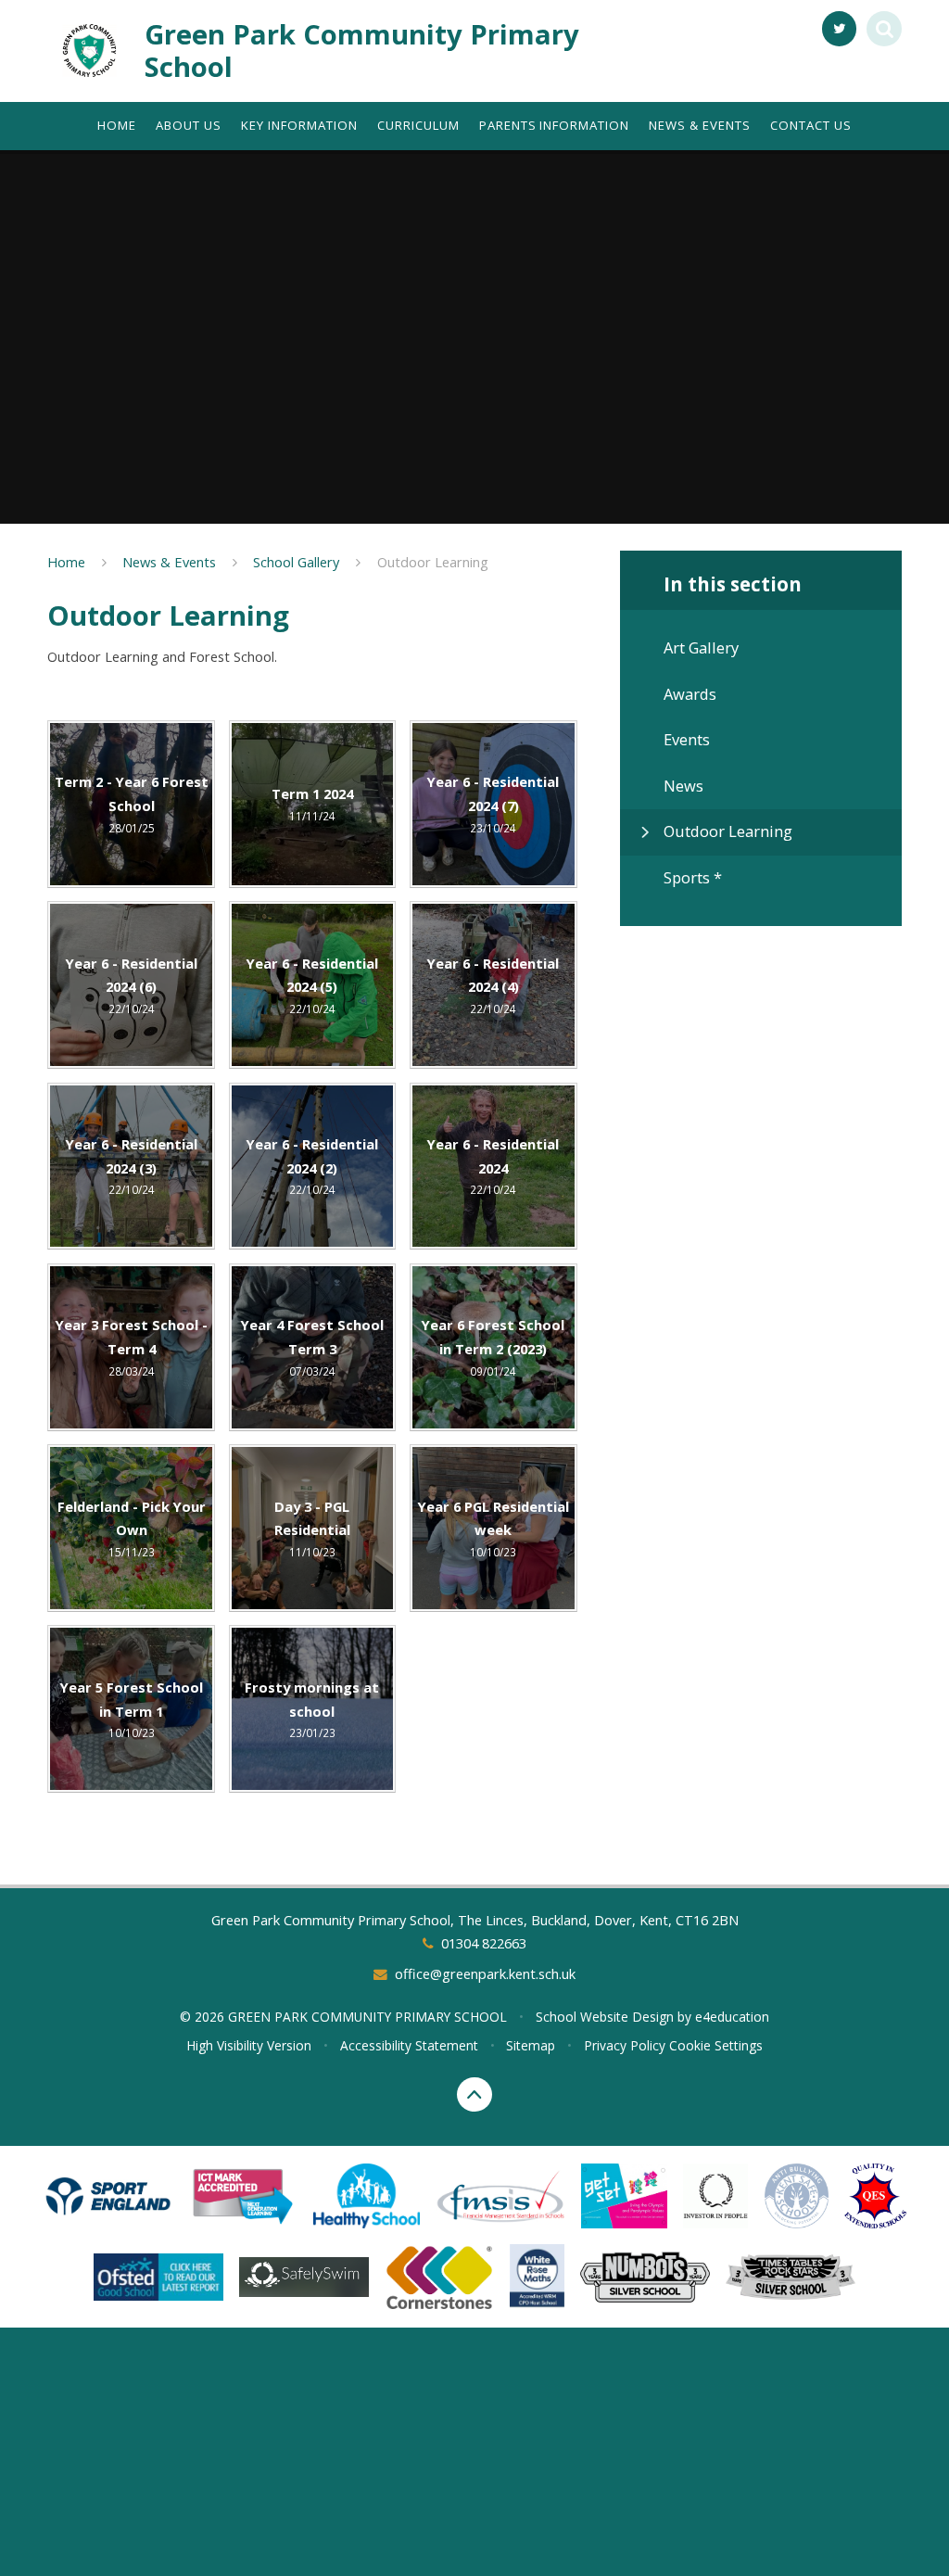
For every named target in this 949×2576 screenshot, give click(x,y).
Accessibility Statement (409, 2045)
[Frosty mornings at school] (313, 1709)
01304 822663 (483, 1943)
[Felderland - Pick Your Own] (131, 1528)
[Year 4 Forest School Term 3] (313, 1347)
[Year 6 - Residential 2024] (493, 1167)
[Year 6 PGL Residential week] (493, 1528)
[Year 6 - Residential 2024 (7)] (493, 804)
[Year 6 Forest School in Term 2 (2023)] (493, 1347)
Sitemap (531, 2045)
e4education (732, 2017)
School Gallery (296, 562)
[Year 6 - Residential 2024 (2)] (313, 1167)
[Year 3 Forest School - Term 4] (131, 1347)
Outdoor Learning (433, 562)
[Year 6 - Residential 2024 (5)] (313, 985)
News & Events (169, 562)
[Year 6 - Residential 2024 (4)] (493, 985)
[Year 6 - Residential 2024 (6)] (131, 985)
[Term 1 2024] (313, 804)
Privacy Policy (625, 2045)
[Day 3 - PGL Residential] (313, 1528)
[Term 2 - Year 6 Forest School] (131, 804)
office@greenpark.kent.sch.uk (485, 1973)
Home (66, 562)
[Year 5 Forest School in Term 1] (131, 1709)
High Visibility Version (249, 2045)
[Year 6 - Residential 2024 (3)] (131, 1167)
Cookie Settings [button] (716, 2045)
